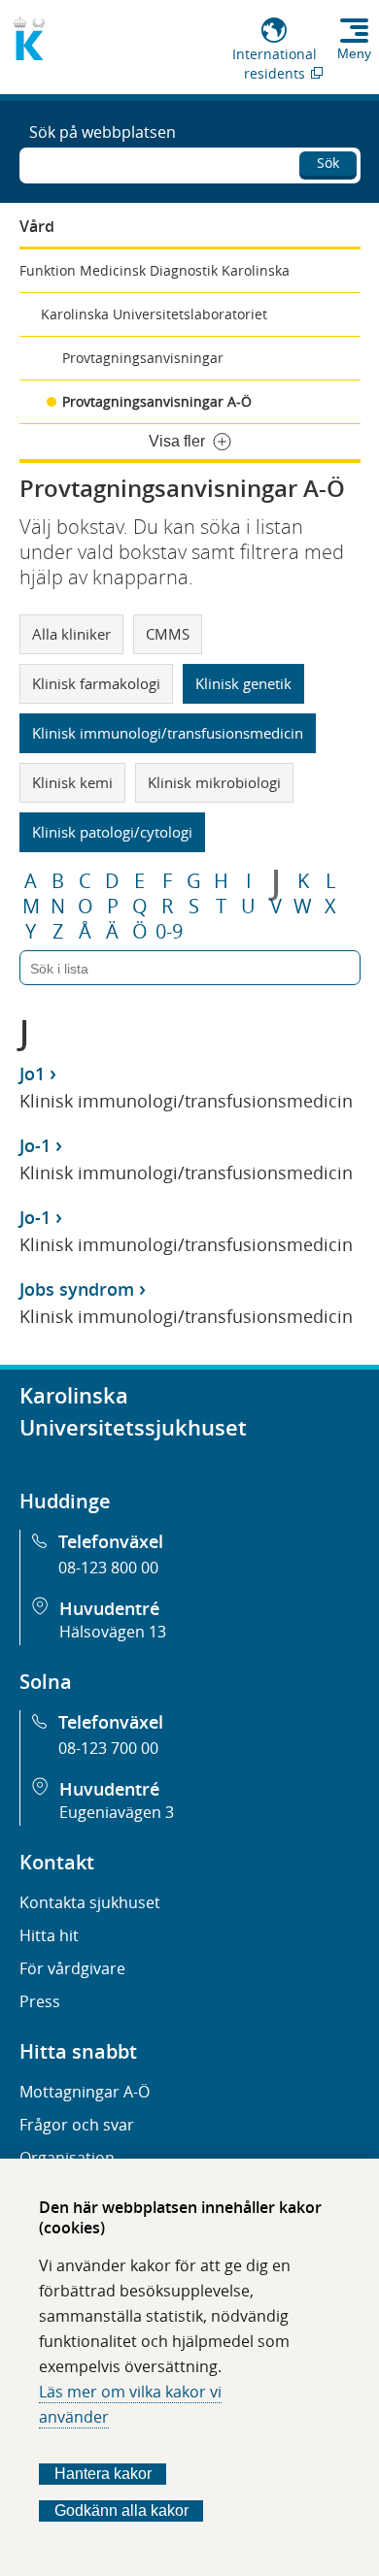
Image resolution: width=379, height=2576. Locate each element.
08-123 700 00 (108, 1748)
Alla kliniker (71, 634)
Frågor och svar (77, 2125)
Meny (354, 53)
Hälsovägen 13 (113, 1632)
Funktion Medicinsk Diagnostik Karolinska (155, 270)
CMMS (168, 634)
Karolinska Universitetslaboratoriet (154, 314)
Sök (328, 163)
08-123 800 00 (108, 1568)
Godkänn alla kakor (121, 2510)
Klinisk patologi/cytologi (112, 832)
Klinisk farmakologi (96, 683)
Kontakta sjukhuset (90, 1902)
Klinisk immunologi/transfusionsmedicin (168, 733)
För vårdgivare (72, 1968)
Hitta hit (49, 1935)
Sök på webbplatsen (103, 132)
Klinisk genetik (243, 683)
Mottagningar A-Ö (85, 2092)
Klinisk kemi (72, 782)
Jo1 (32, 1073)
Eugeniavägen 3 (117, 1812)
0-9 (169, 932)
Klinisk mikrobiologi (214, 782)
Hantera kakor (103, 2474)
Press (40, 2001)
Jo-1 (35, 1145)
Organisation (67, 2158)
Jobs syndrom (77, 1289)
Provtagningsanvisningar (143, 358)
